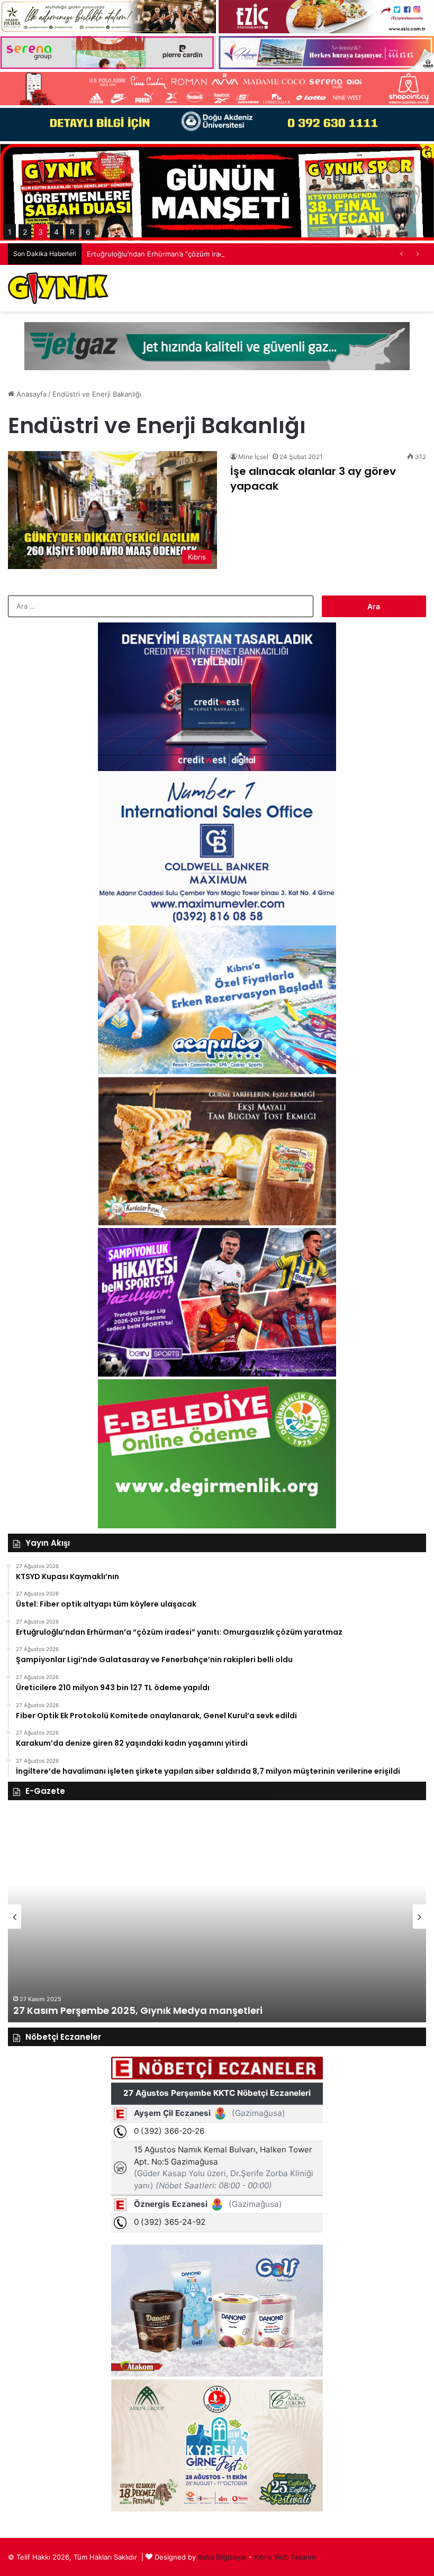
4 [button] (56, 232)
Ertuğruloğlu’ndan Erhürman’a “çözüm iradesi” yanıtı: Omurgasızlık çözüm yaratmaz (222, 254)
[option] (217, 1917)
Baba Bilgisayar (222, 2557)
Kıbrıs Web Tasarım (285, 2557)
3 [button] (40, 232)
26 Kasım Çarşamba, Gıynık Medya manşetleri (127, 2010)
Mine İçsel (253, 457)
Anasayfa (30, 394)
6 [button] (88, 232)
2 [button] (25, 232)
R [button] (72, 232)
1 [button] (10, 232)
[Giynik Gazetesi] (58, 288)
